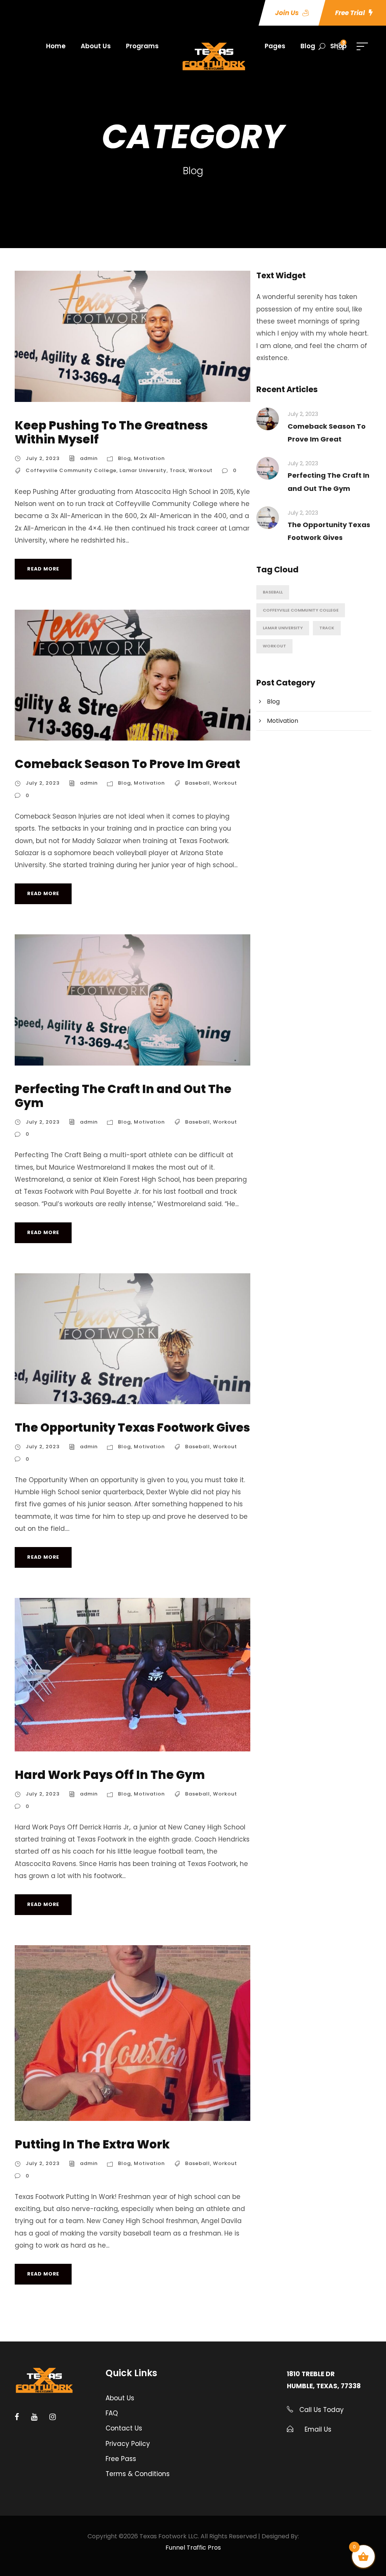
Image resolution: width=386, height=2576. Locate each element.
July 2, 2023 (43, 458)
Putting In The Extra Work (92, 2144)
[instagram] (53, 2417)
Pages (275, 46)
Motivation (149, 458)
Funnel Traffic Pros (193, 2548)
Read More (43, 569)
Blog (308, 46)
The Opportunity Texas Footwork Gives (132, 1428)
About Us (96, 46)
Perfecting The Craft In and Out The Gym (123, 1096)
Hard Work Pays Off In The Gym (110, 1775)
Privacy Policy (128, 2444)
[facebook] (17, 2417)
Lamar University (143, 470)
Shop (339, 46)
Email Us (318, 2429)
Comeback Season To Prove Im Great (127, 764)
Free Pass (121, 2459)
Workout (201, 470)
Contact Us (124, 2428)
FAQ (112, 2413)
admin (89, 458)
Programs (142, 46)
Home (56, 46)
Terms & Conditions (138, 2474)
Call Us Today (321, 2410)
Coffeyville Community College (71, 470)
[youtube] (34, 2417)
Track (178, 470)
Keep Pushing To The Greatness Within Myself (111, 432)
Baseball (198, 783)
